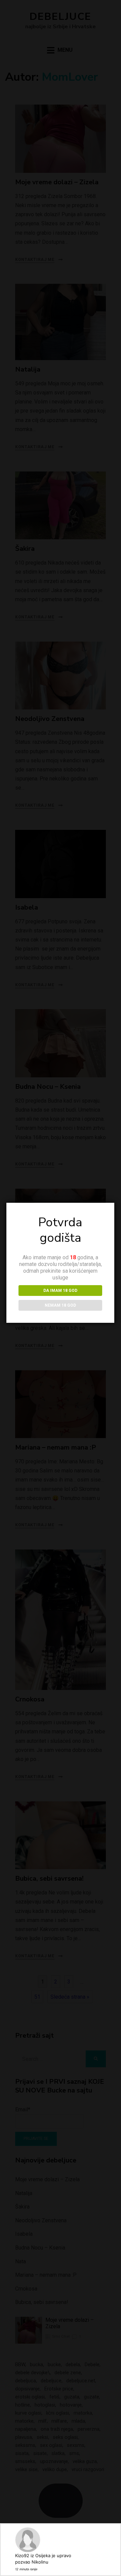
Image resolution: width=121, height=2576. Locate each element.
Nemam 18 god (60, 1305)
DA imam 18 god (60, 1291)
